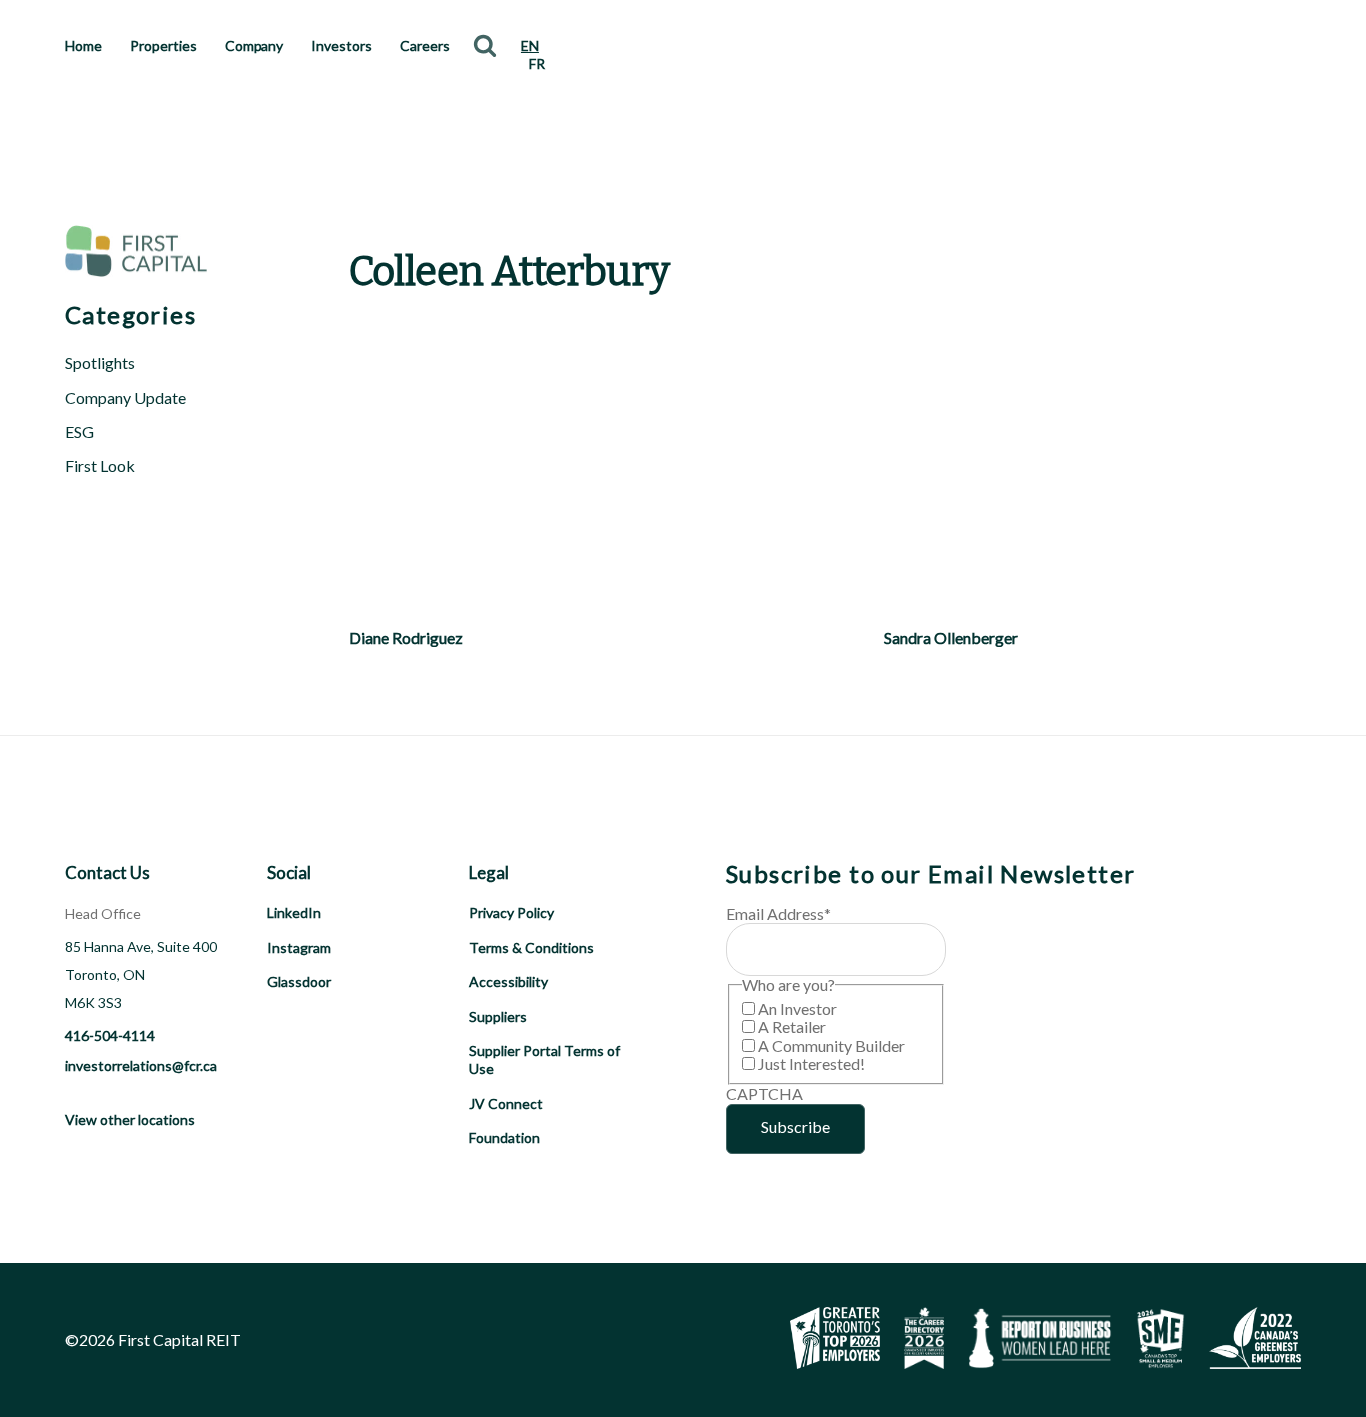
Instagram (299, 947)
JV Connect (506, 1103)
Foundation (504, 1137)
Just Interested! (811, 1063)
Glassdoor (299, 981)
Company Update (125, 397)
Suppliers (498, 1016)
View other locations (130, 1119)
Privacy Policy (511, 912)
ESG (79, 431)
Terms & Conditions (531, 947)
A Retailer (792, 1026)
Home (83, 45)
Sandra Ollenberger (951, 637)
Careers (425, 45)
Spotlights (100, 362)
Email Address (778, 913)
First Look (100, 465)
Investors (341, 45)
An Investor (797, 1008)
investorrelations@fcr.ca (141, 1065)
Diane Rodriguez (406, 637)
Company (254, 45)
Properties (163, 45)
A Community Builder (831, 1045)
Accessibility (508, 981)
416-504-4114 (110, 1035)
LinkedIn (294, 912)
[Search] (485, 45)
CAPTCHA (764, 1093)
